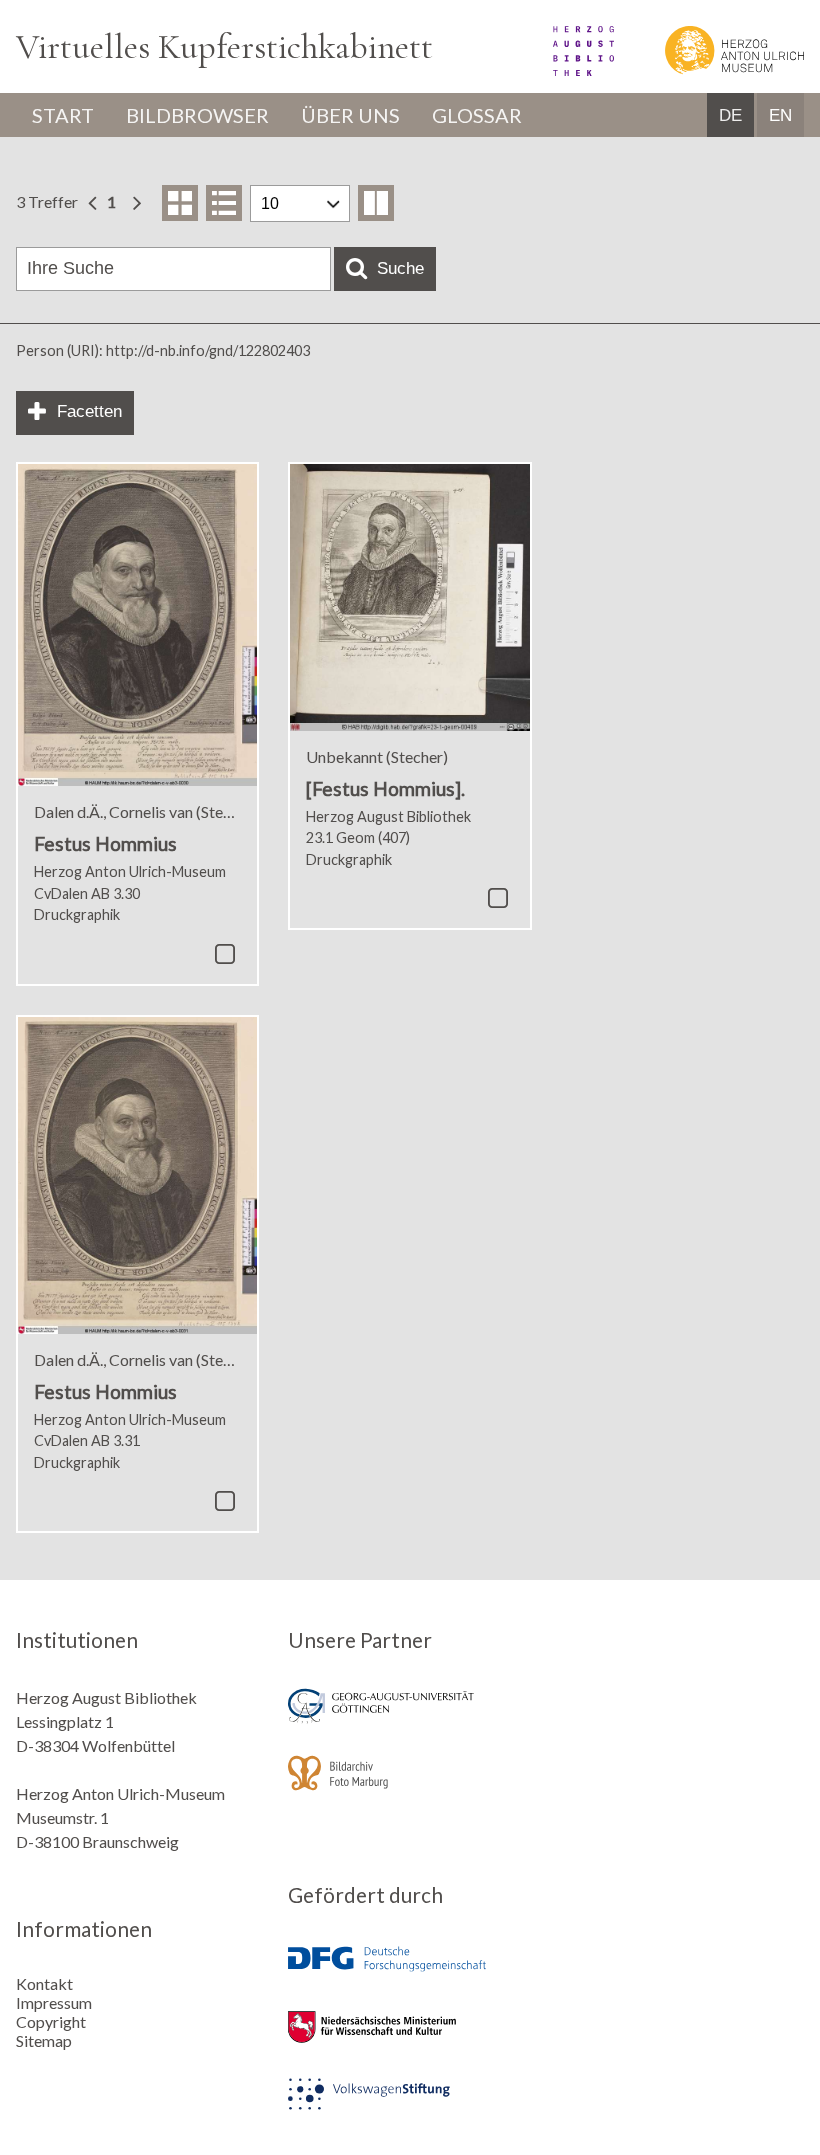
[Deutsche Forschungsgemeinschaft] (409, 1973)
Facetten (89, 411)
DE (730, 115)
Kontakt (44, 1983)
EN (780, 115)
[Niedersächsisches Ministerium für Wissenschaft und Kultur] (409, 2040)
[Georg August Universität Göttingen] (409, 1719)
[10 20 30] (300, 203)
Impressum (54, 2002)
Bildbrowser (197, 115)
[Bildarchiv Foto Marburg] (409, 1786)
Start (63, 115)
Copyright (51, 2021)
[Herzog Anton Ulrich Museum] (710, 69)
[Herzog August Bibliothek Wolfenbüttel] (561, 69)
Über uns (350, 115)
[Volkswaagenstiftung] (409, 2107)
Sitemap (44, 2040)
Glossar (477, 115)
